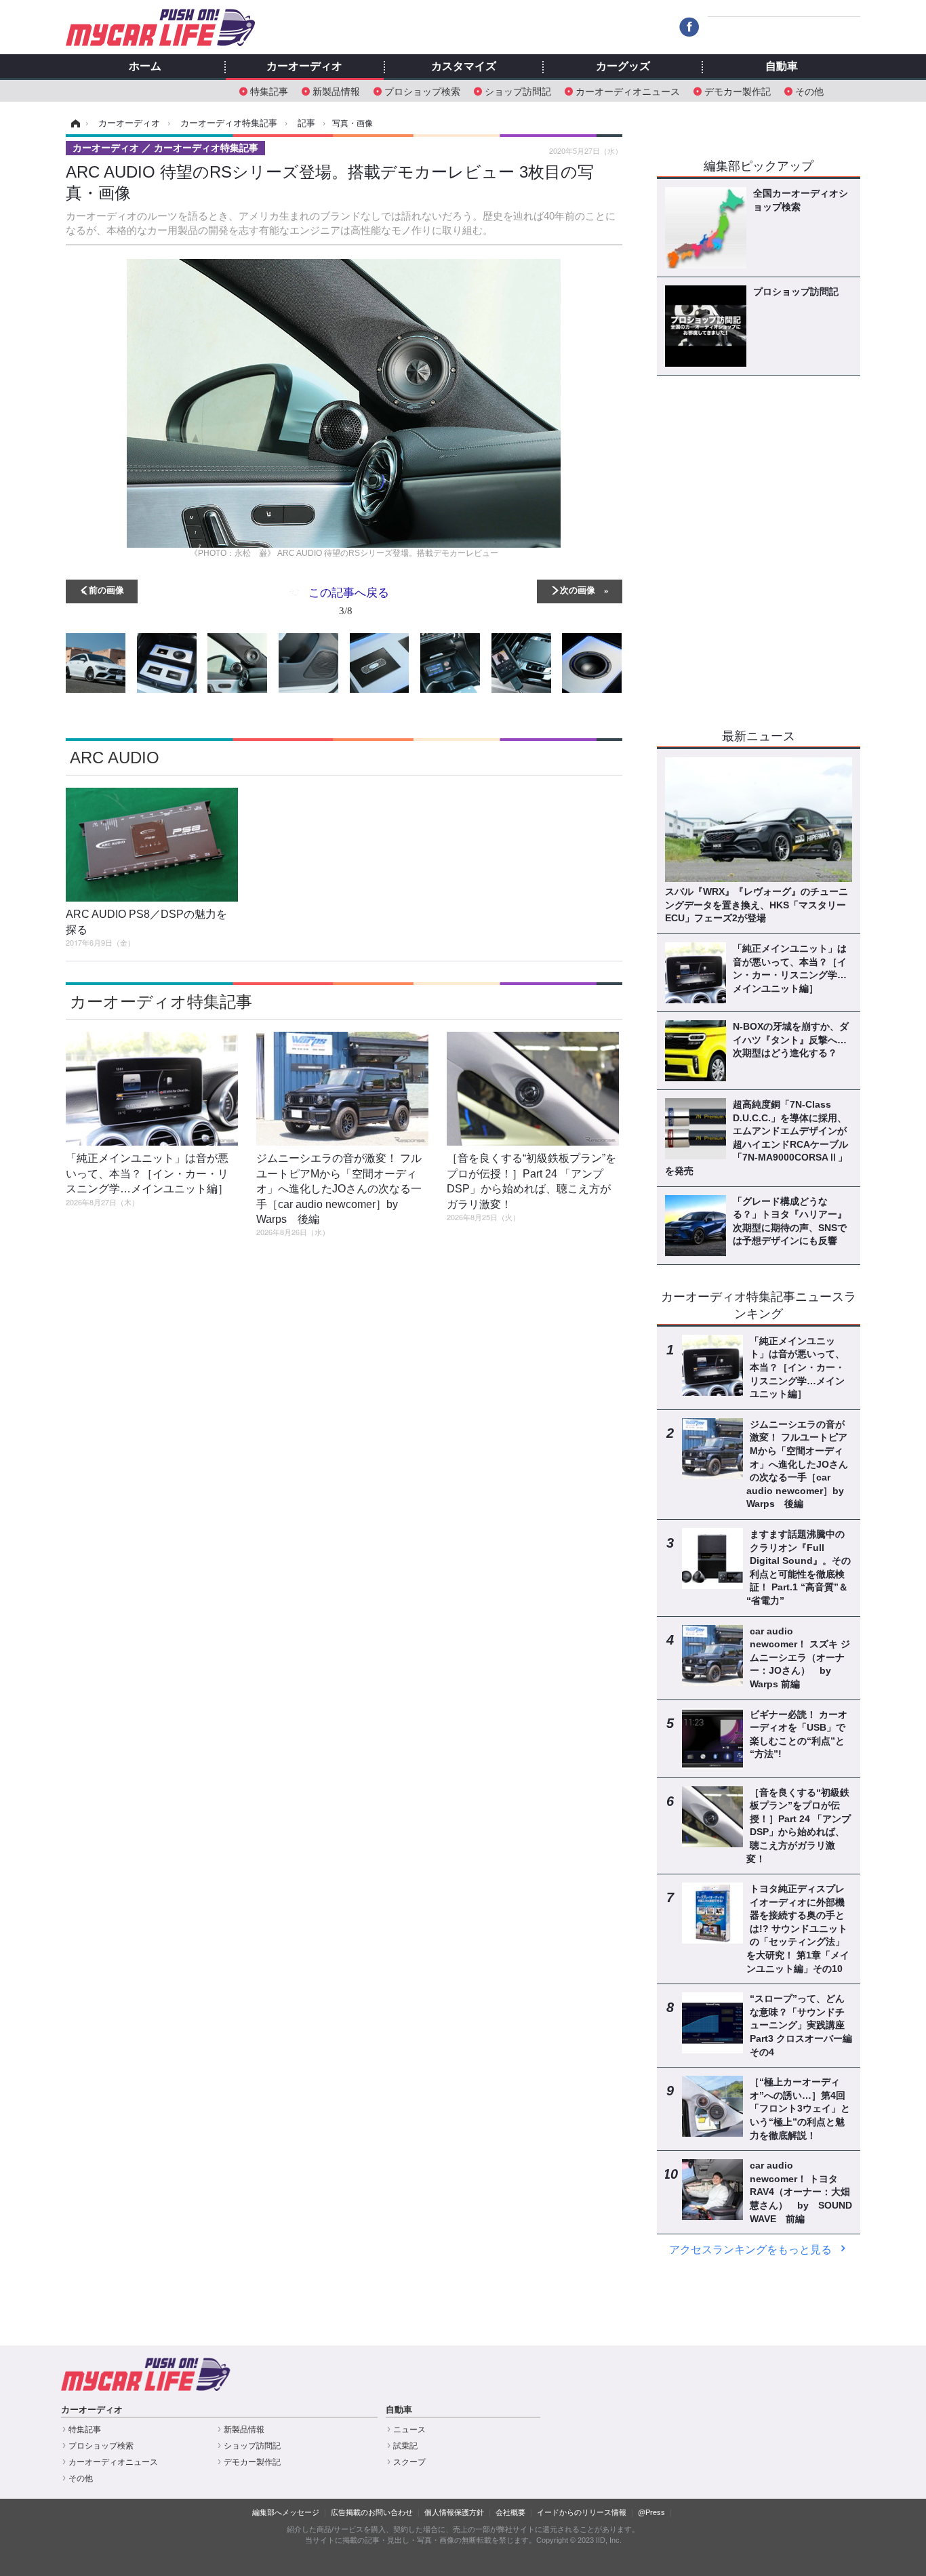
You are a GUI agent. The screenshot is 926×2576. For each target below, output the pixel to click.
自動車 (782, 66)
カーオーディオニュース (628, 90)
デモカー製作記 (738, 90)
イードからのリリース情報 (582, 2512)
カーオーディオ (304, 66)
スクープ (409, 2462)
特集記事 (269, 90)
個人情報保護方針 (454, 2512)
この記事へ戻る (349, 600)
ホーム (145, 66)
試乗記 (405, 2446)
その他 (809, 90)
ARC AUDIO (115, 758)
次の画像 (578, 589)
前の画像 (106, 589)
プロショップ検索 (422, 90)
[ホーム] (74, 123)
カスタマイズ (464, 66)
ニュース (409, 2430)
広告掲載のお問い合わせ (372, 2512)
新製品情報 (336, 90)
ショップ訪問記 (518, 90)
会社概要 (510, 2512)
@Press (651, 2512)
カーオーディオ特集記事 (161, 1002)
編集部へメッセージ (286, 2512)
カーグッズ (623, 66)
